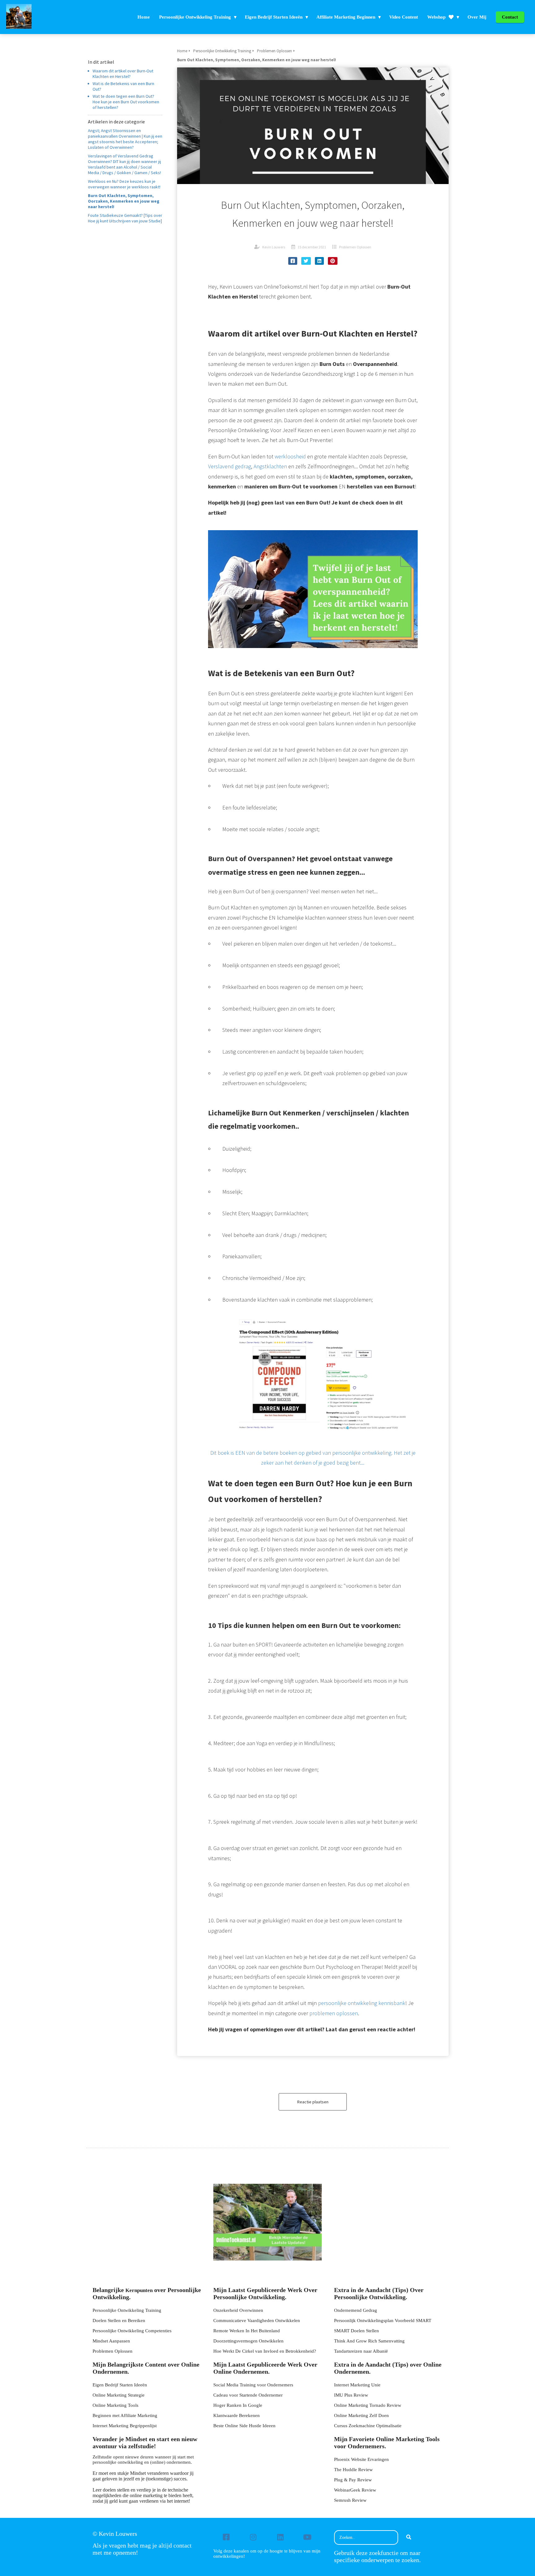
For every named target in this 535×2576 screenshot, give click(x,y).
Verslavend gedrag (230, 466)
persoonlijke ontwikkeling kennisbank (362, 2003)
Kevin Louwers (274, 247)
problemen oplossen (334, 2013)
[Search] (409, 2538)
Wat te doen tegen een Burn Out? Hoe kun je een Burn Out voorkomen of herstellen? (126, 102)
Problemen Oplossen (355, 247)
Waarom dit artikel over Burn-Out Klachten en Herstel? (123, 74)
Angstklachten (270, 466)
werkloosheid (290, 456)
